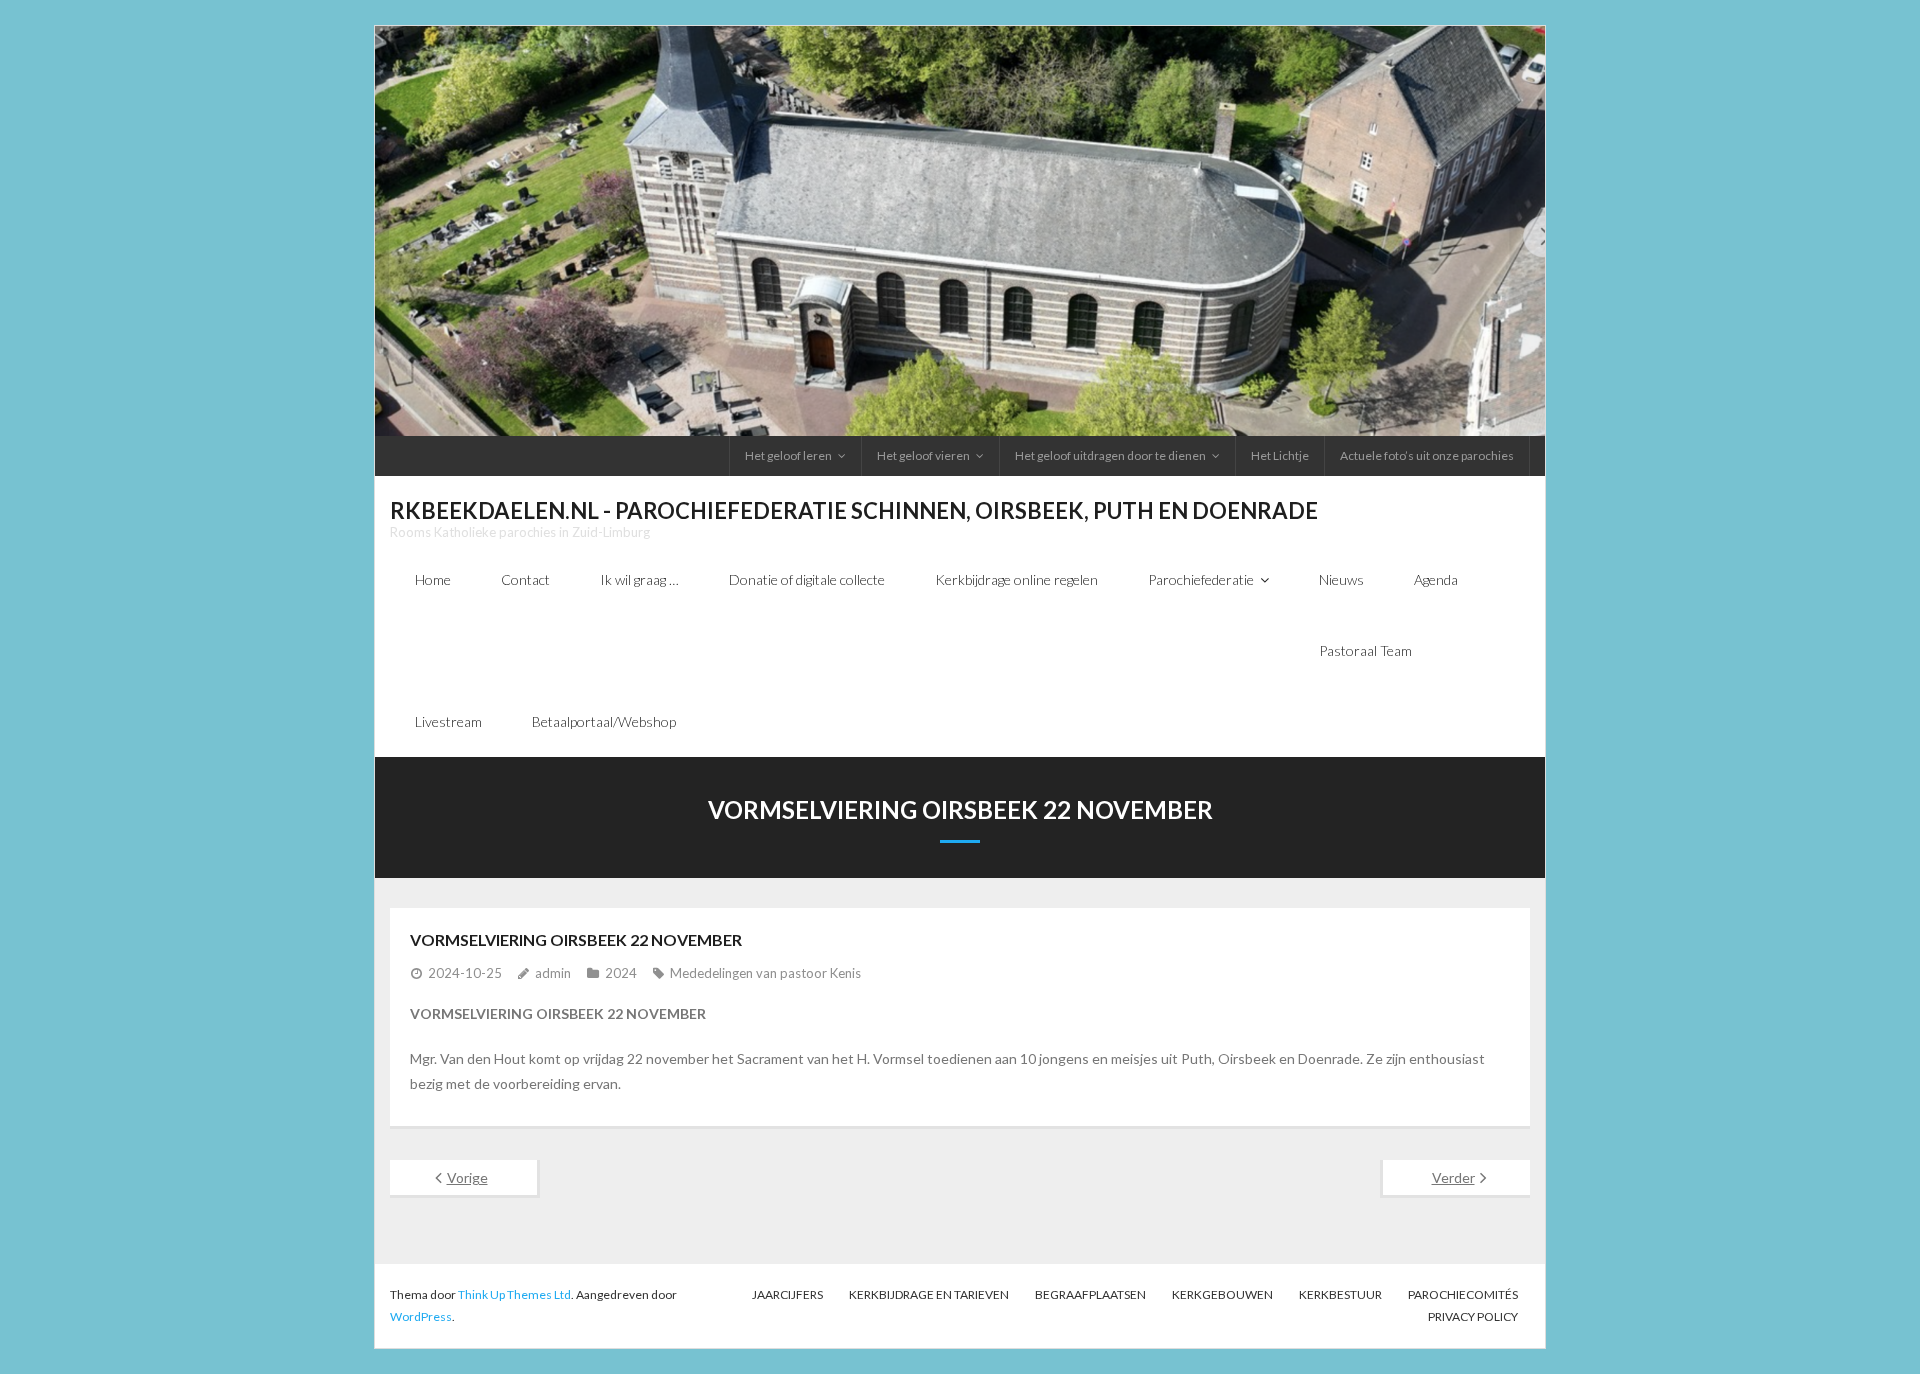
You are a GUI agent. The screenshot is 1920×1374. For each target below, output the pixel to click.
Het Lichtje (1280, 455)
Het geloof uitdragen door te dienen (1110, 455)
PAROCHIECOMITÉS (1463, 1294)
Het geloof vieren (923, 455)
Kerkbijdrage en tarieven (929, 1294)
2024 (621, 973)
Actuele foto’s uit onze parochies (1427, 455)
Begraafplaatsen (1090, 1294)
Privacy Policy (1473, 1316)
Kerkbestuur (1340, 1294)
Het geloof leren (788, 455)
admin (553, 973)
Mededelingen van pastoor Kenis (765, 973)
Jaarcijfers (787, 1294)
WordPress (421, 1316)
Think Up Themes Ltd (514, 1294)
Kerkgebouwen (1222, 1294)
